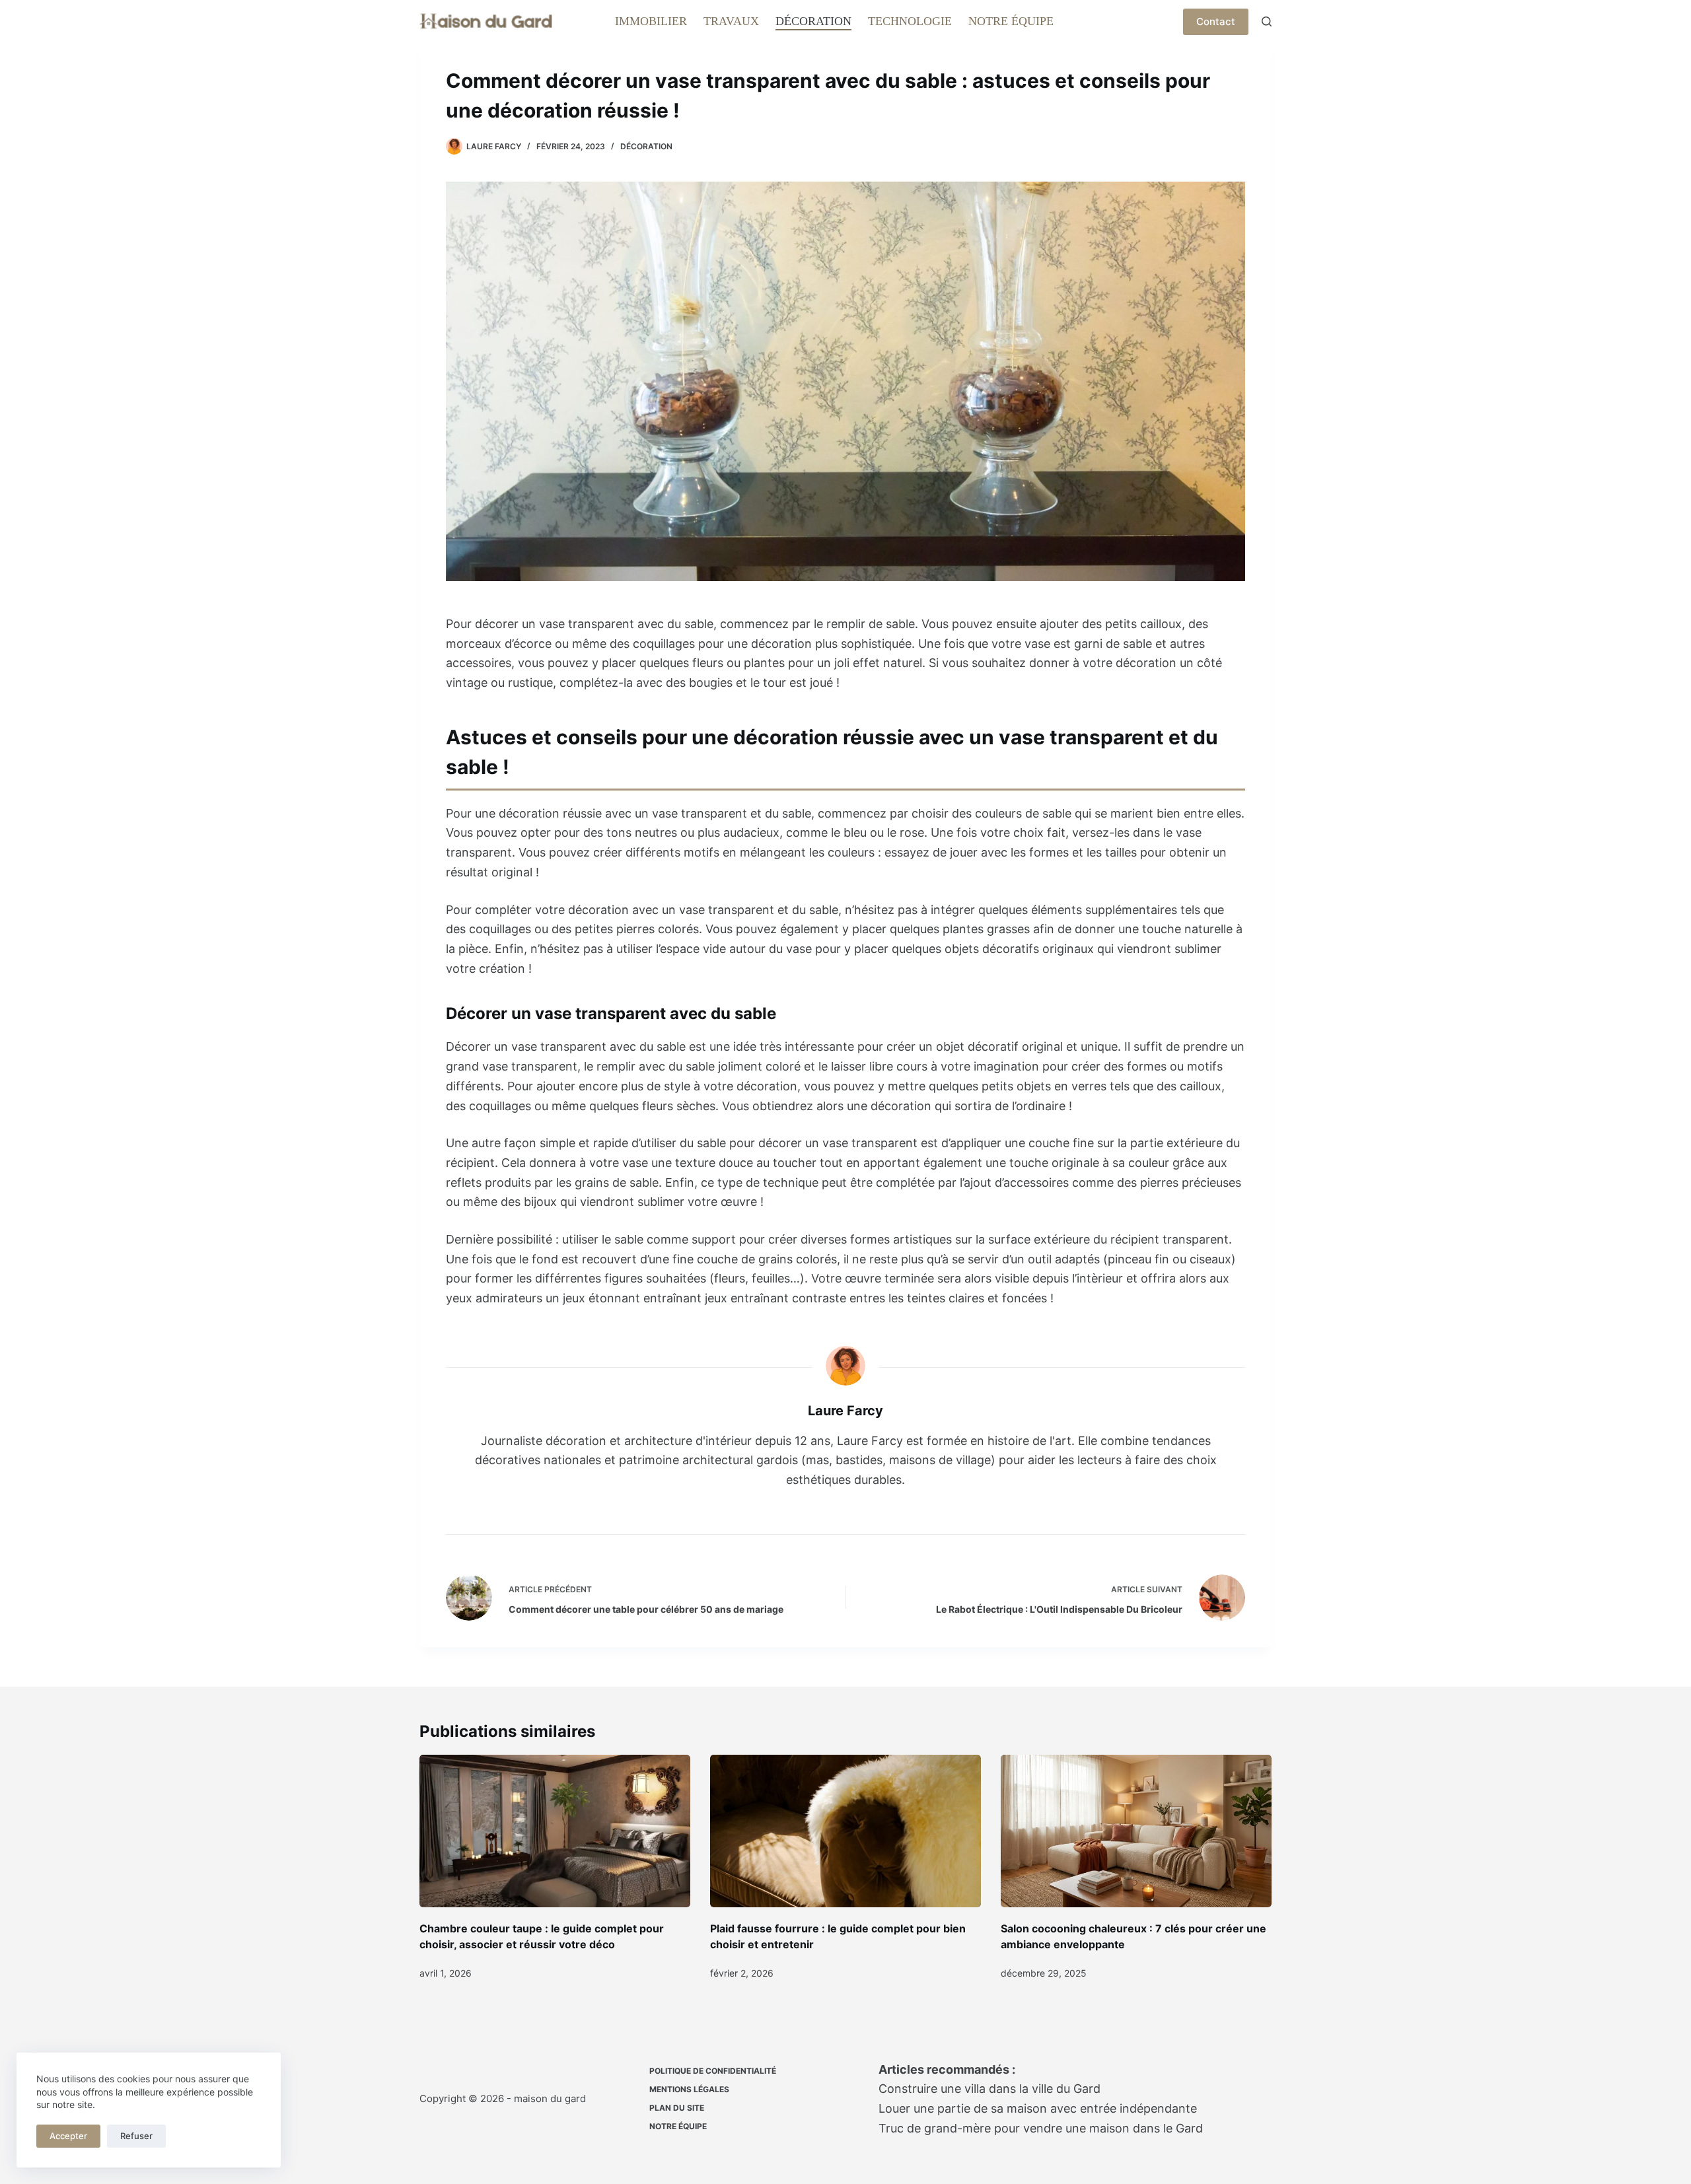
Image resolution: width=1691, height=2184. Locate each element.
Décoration (813, 21)
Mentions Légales (689, 2089)
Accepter (68, 2136)
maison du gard (550, 2098)
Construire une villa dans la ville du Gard (989, 2089)
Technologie (910, 21)
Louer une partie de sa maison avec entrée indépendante (1038, 2108)
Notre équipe (1011, 21)
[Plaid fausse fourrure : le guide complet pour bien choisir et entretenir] (845, 1831)
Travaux (731, 21)
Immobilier (651, 21)
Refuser (136, 2136)
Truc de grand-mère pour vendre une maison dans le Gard (1041, 2128)
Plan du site (677, 2108)
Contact (1216, 21)
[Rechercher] (1267, 21)
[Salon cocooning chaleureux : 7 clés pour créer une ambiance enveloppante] (1136, 1831)
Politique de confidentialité (713, 2071)
